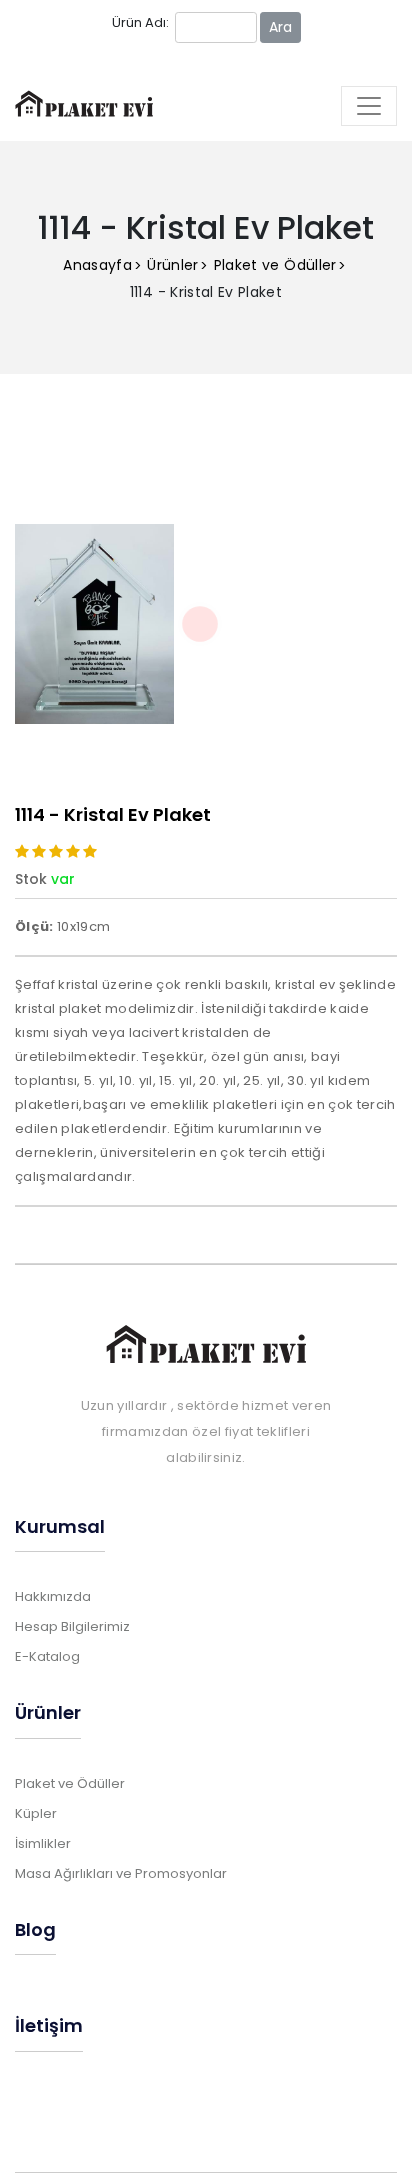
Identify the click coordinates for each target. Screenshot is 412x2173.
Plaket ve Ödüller (275, 265)
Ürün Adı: (140, 22)
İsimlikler (43, 1843)
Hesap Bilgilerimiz (72, 1626)
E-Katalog (47, 1656)
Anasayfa (97, 265)
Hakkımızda (53, 1596)
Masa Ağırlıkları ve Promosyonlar (121, 1873)
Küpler (36, 1813)
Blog (35, 1929)
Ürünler (172, 265)
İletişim (49, 2025)
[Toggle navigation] (369, 106)
